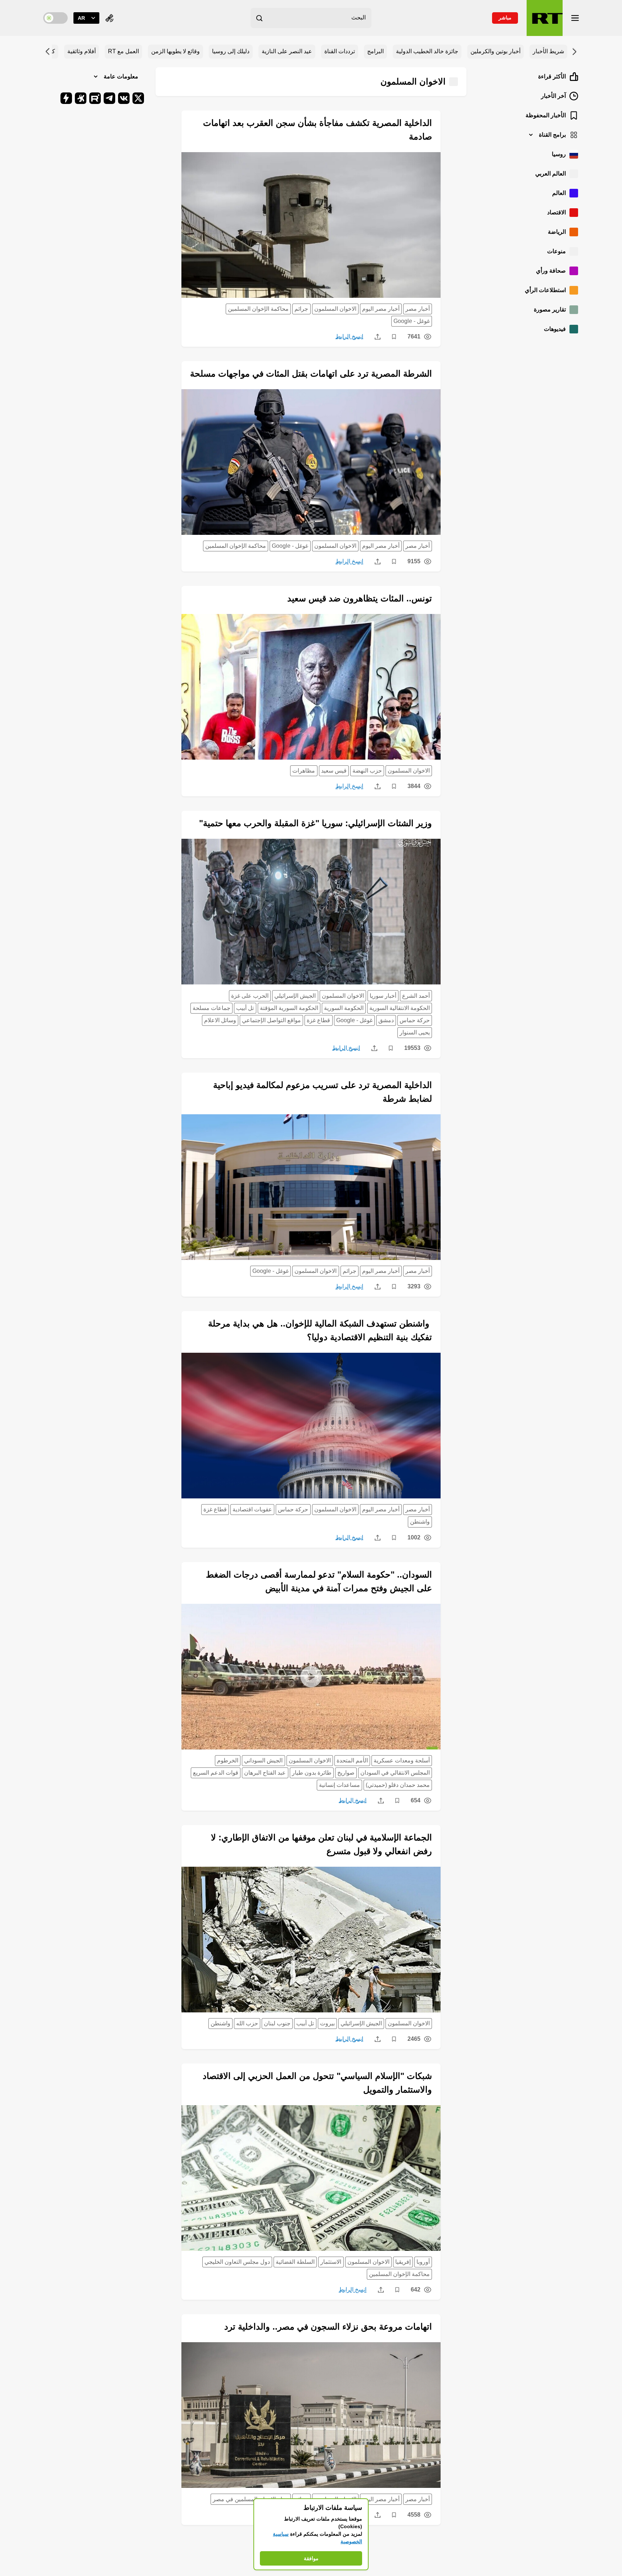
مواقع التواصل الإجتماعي (271, 1020)
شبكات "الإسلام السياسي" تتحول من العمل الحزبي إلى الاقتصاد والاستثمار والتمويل (317, 2083)
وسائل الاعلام (220, 1020)
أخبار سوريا (383, 996)
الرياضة (557, 232)
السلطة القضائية (295, 2262)
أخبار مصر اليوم (381, 309)
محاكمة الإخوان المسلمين (258, 309)
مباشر (505, 18)
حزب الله (247, 2023)
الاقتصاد (556, 212)
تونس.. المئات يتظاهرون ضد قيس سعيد (360, 598)
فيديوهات (555, 329)
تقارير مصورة (550, 310)
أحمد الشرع (416, 996)
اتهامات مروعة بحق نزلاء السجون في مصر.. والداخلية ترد (328, 2327)
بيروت (327, 2023)
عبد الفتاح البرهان (265, 1773)
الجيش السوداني (263, 1760)
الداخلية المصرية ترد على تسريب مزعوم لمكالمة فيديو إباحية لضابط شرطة (323, 1092)
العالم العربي (551, 174)
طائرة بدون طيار (312, 1773)
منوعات (556, 251)
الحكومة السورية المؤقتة (289, 1008)
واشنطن (420, 1522)
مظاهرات (304, 771)
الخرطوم (228, 1760)
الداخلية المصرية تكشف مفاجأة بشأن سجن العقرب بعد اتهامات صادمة (317, 130)
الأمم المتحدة (352, 1760)
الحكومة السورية (344, 1008)
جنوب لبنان (277, 2023)
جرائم (301, 309)
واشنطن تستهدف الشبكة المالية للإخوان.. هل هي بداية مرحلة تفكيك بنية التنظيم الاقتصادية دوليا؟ (320, 1330)
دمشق (386, 1020)
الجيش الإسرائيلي (295, 996)
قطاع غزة (318, 1020)
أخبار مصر (418, 309)
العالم (559, 193)
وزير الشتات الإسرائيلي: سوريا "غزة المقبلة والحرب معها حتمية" (315, 823)
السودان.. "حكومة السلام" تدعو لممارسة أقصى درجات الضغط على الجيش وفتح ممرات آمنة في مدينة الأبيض (319, 1581)
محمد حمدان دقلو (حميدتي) (398, 1785)
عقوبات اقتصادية (252, 1509)
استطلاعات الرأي (545, 290)
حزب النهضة (367, 771)
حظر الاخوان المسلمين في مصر (251, 2499)
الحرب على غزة (250, 996)
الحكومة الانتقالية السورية (400, 1008)
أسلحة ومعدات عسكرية (402, 1760)
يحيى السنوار (415, 1032)
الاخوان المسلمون (335, 309)
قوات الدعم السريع (216, 1773)
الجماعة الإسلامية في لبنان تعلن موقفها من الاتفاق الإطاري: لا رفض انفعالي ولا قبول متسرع (321, 1844)
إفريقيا (403, 2262)
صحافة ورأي (551, 271)
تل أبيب (245, 1008)
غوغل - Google (412, 321)
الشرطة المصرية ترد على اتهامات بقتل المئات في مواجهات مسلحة (311, 374)
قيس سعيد (334, 771)
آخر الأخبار (553, 96)
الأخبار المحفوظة (546, 115)
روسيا (559, 154)
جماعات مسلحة (211, 1008)
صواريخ (346, 1773)
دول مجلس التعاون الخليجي (237, 2262)
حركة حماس (415, 1020)
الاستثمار (331, 2262)
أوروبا (423, 2262)
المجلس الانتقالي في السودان (395, 1773)
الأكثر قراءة (552, 76)
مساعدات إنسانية (339, 1785)
